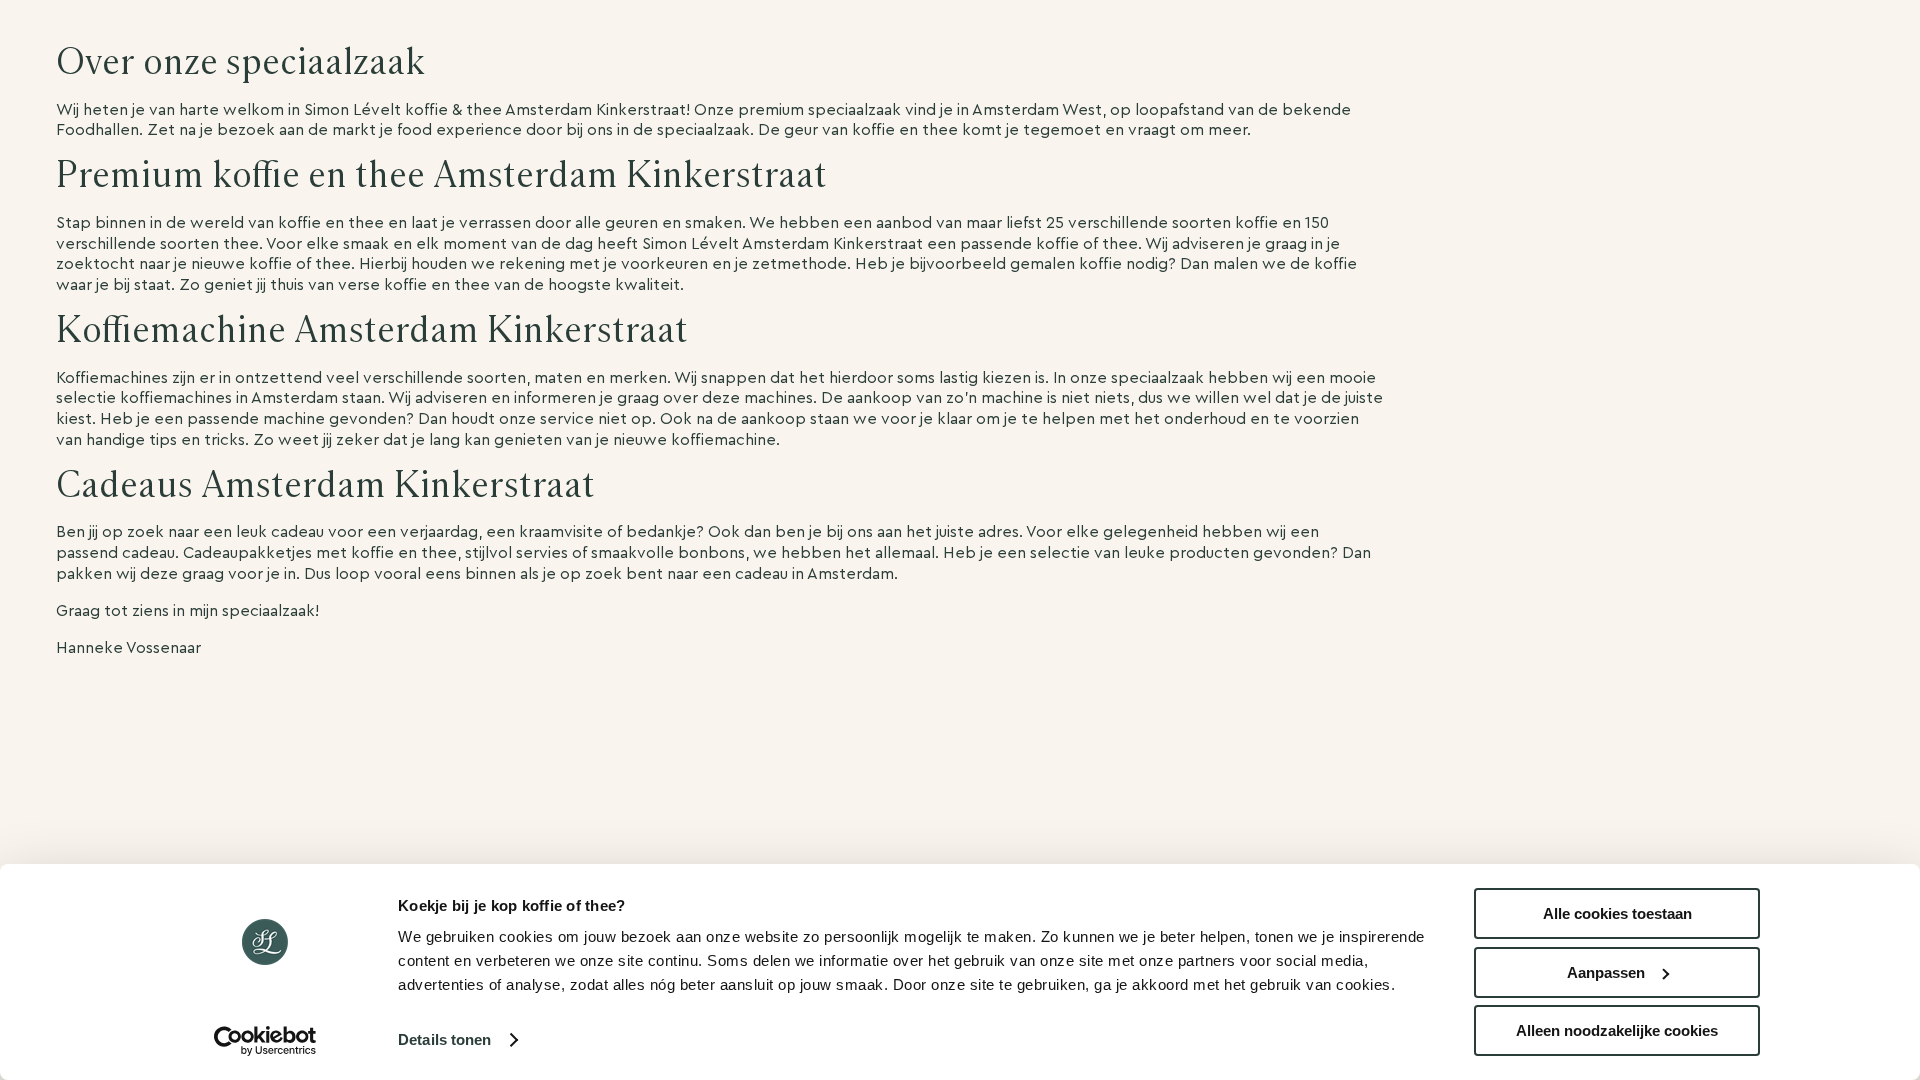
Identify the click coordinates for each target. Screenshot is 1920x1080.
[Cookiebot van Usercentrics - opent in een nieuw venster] (265, 1041)
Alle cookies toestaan (1617, 913)
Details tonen (444, 1039)
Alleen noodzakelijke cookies (1617, 1030)
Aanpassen (1606, 972)
